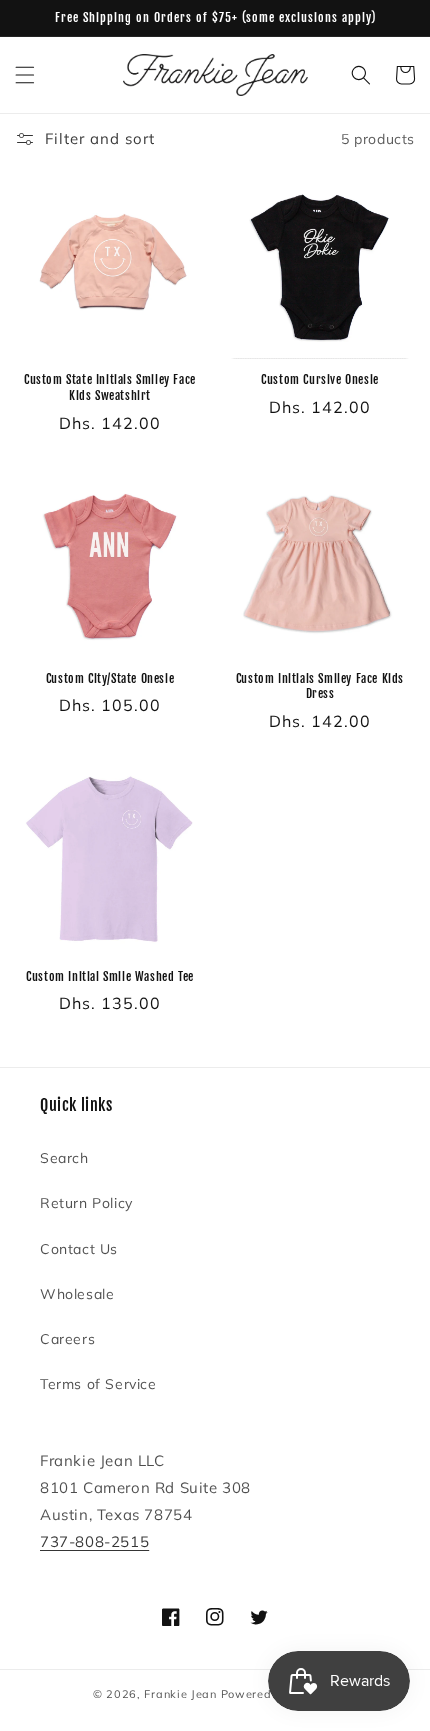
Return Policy (86, 1203)
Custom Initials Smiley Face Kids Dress (320, 686)
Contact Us (79, 1249)
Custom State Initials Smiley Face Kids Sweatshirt (110, 387)
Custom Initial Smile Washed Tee (110, 976)
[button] (25, 75)
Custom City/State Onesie (110, 678)
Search (64, 1158)
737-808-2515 (94, 1541)
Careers (67, 1339)
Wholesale (77, 1294)
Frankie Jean (180, 1694)
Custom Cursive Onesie (320, 379)
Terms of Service (98, 1384)
